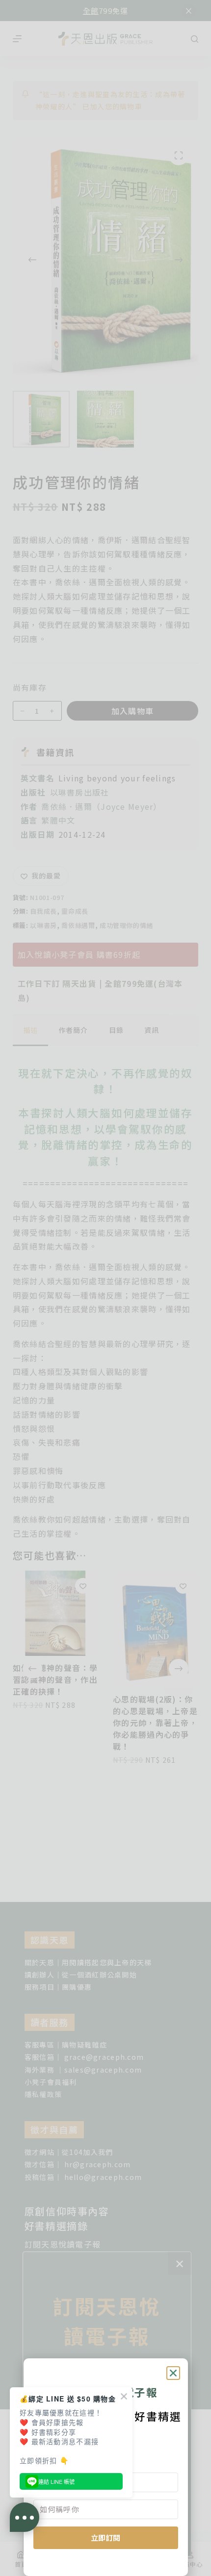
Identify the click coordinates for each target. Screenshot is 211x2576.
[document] (105, 1288)
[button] (173, 2373)
